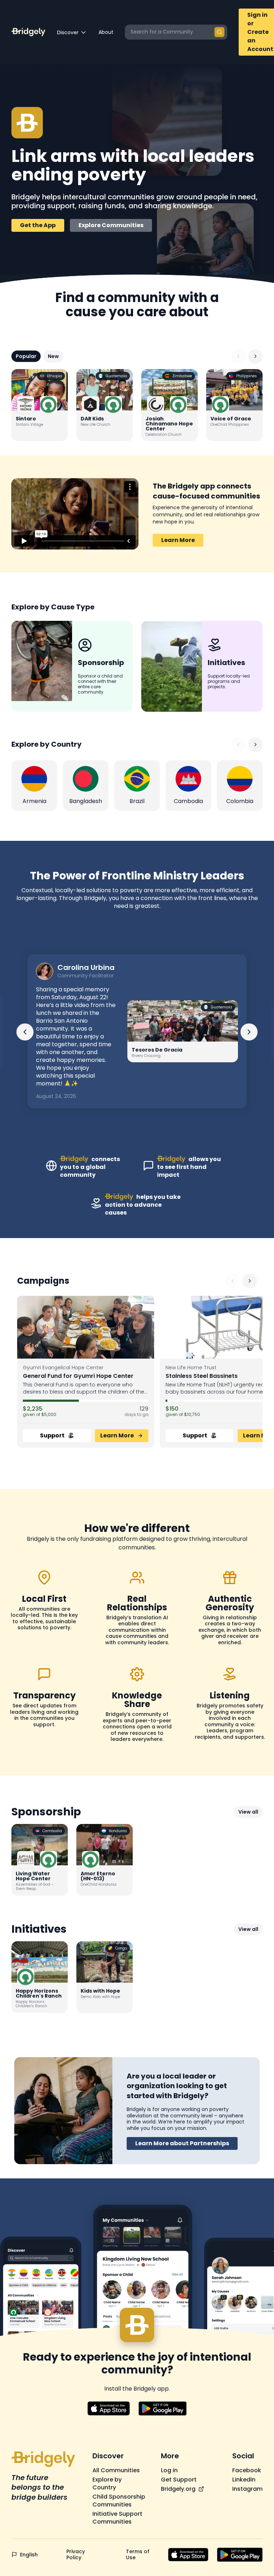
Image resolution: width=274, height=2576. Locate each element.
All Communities (116, 2470)
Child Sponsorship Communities (119, 2501)
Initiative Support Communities (117, 2518)
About (106, 32)
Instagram (247, 2489)
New (53, 356)
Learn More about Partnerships (182, 2143)
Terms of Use (138, 2555)
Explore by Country (107, 2484)
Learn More (178, 540)
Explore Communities (111, 225)
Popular (26, 356)
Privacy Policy (76, 2555)
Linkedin (244, 2480)
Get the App (38, 225)
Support (52, 1435)
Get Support (179, 2480)
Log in (169, 2470)
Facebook (247, 2470)
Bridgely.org (178, 2489)
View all (248, 1812)
